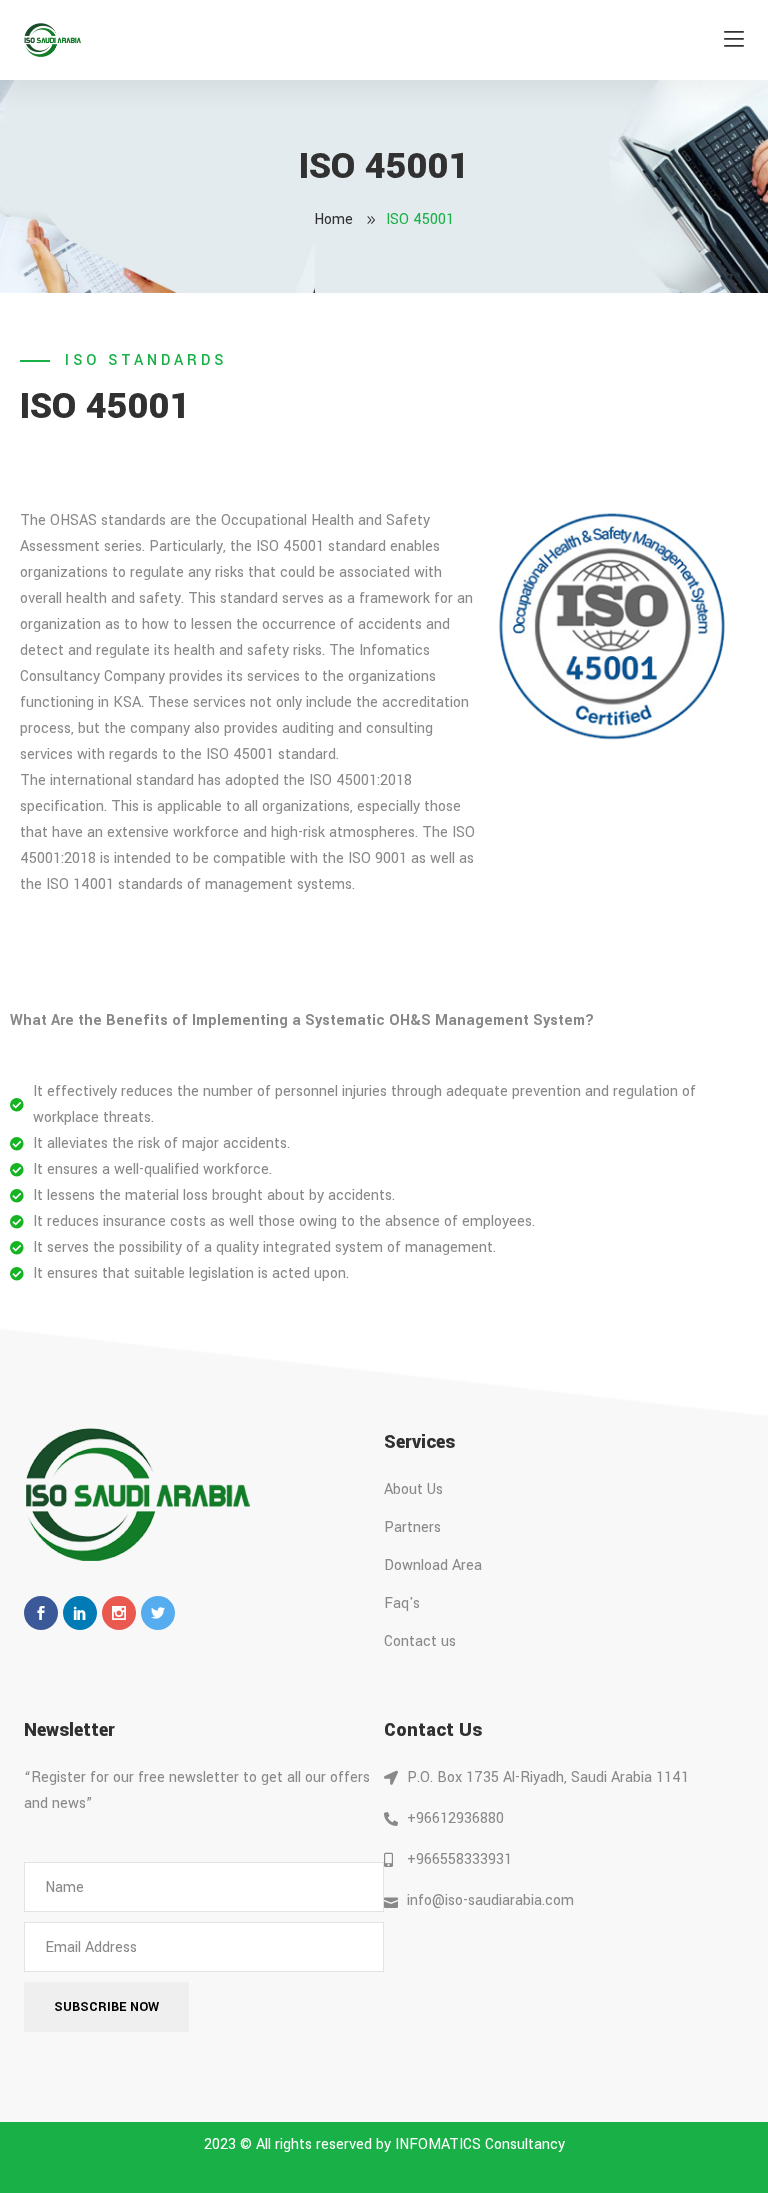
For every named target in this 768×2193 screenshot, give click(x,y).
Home (333, 219)
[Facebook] (41, 1613)
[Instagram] (119, 1613)
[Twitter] (158, 1613)
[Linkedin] (80, 1613)
